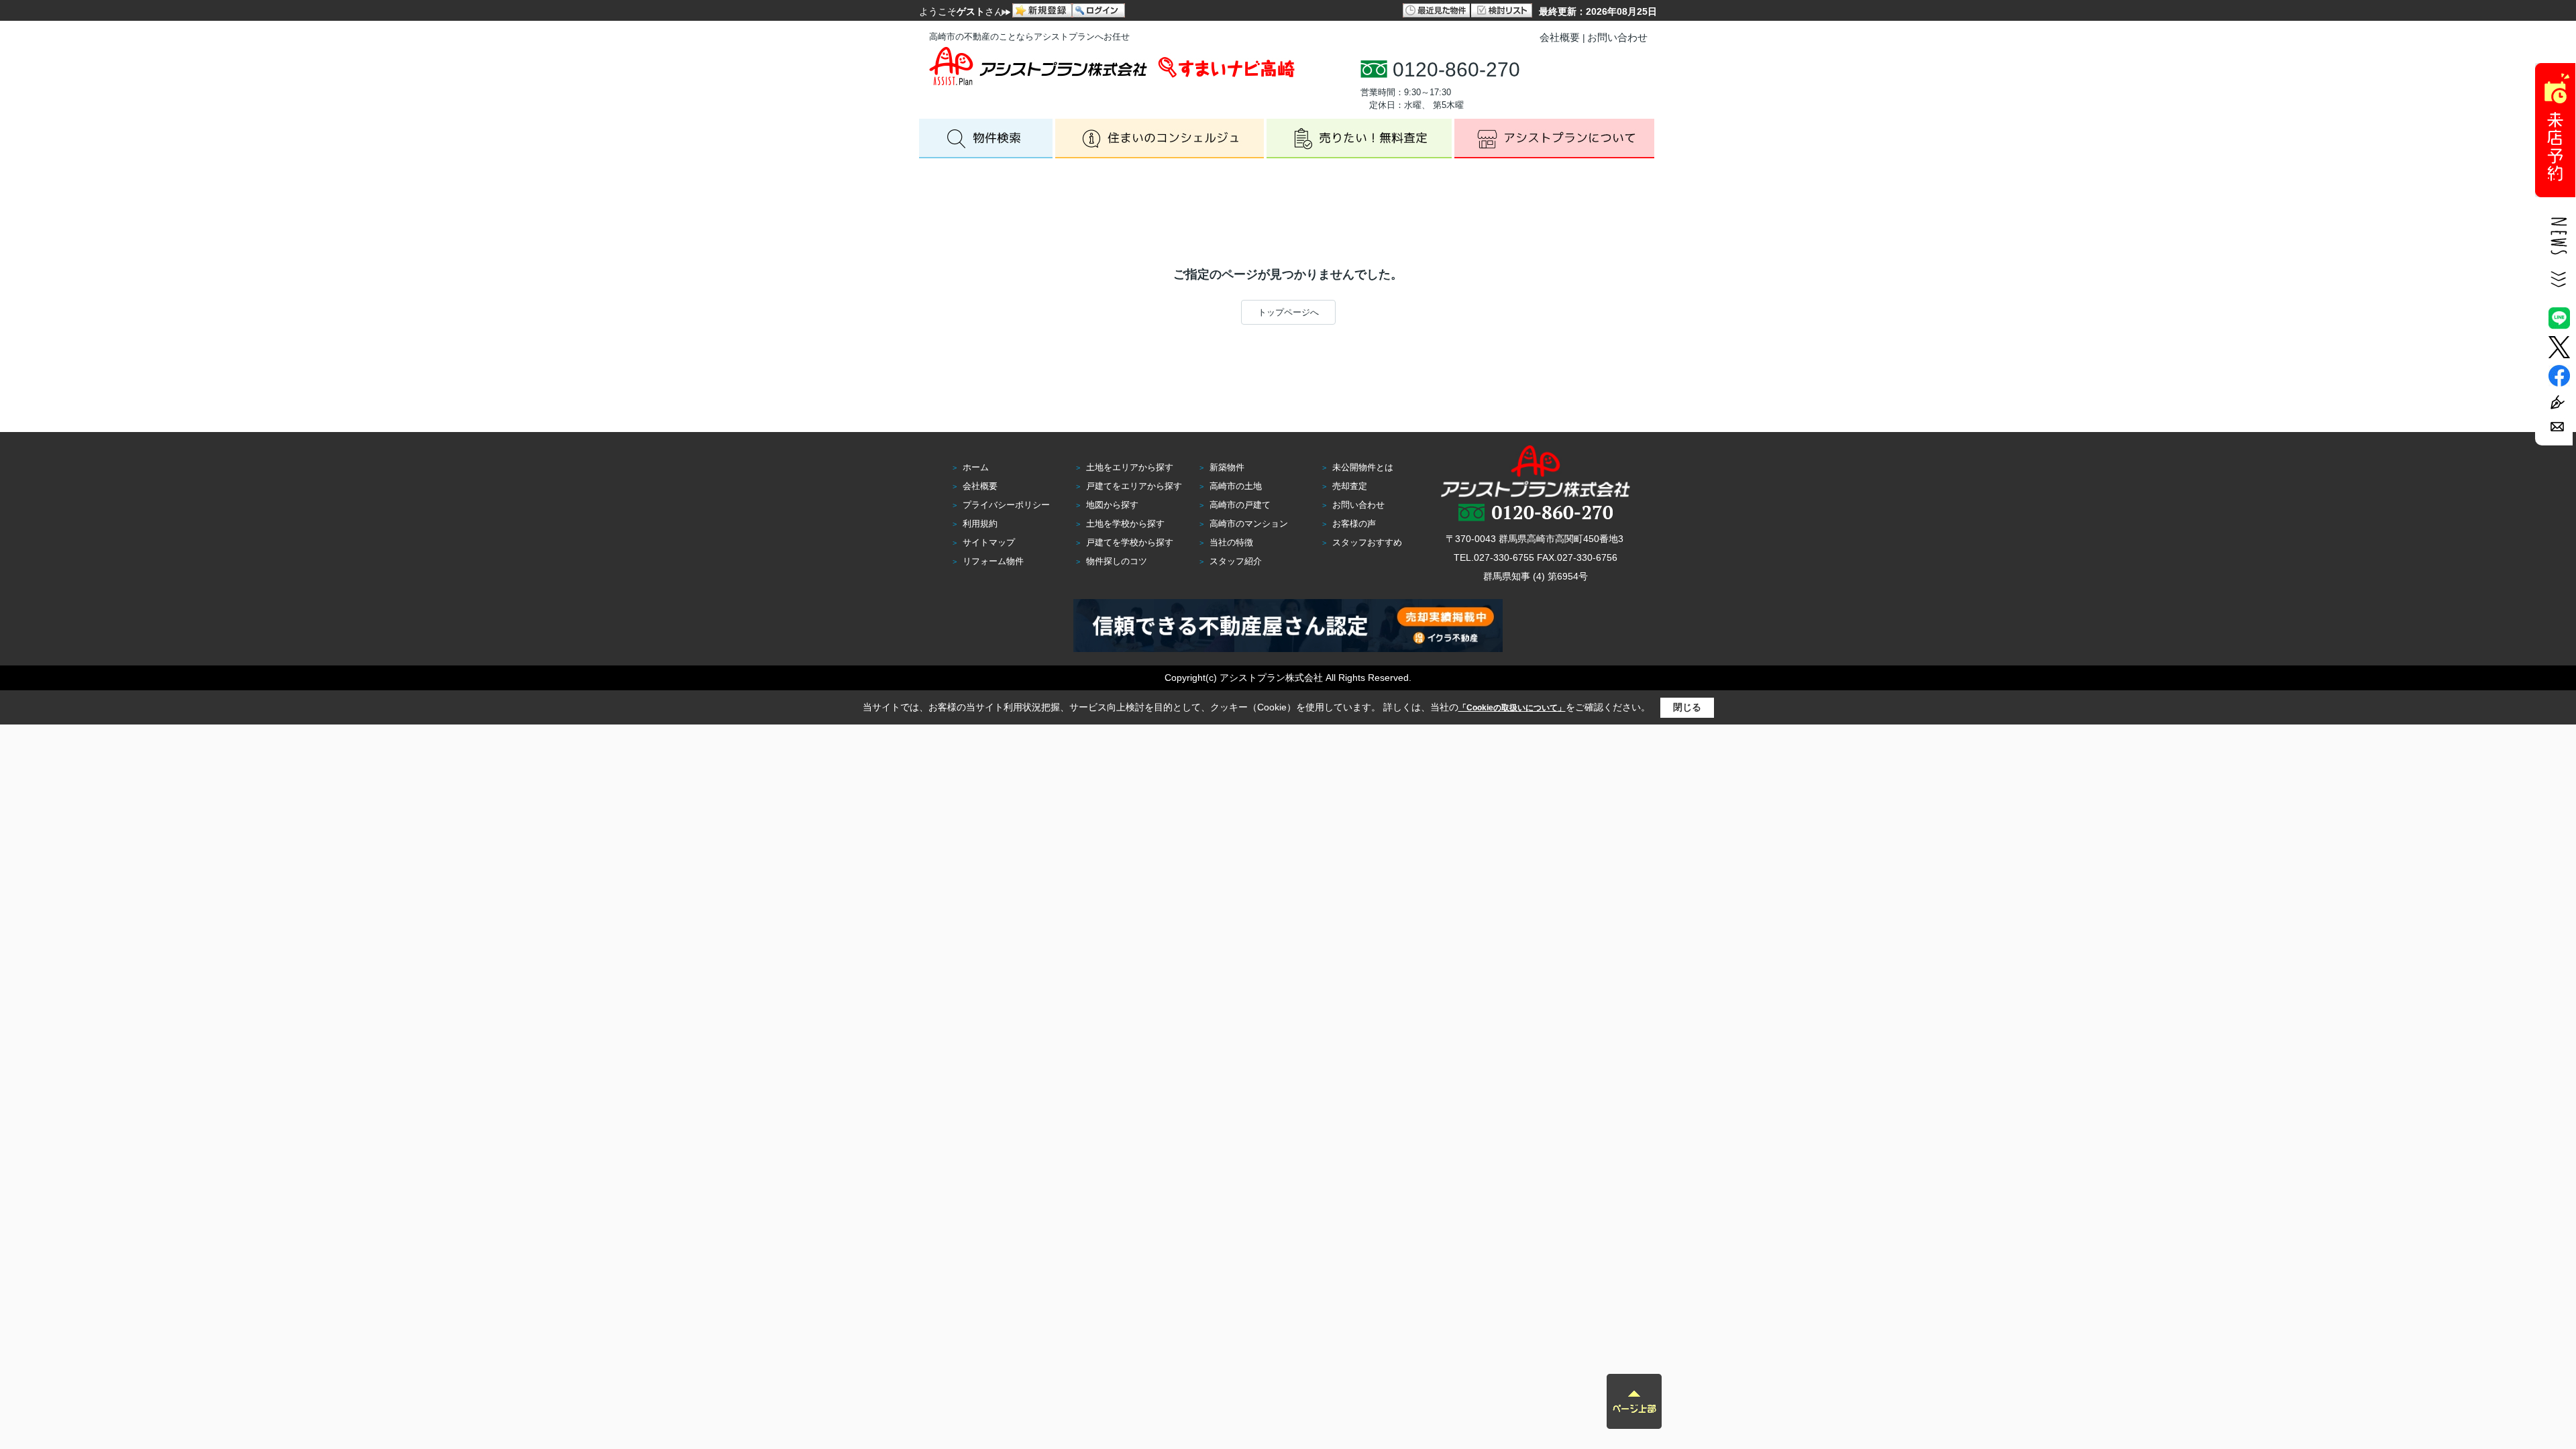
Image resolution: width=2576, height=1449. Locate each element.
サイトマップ (989, 542)
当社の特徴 (1231, 542)
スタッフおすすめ (1367, 542)
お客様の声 (1354, 524)
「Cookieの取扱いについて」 (1512, 708)
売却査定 (1350, 486)
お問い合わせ (1617, 37)
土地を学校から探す (1125, 524)
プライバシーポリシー (1006, 505)
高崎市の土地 (1236, 486)
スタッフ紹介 (1236, 561)
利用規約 (980, 524)
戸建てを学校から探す (1130, 542)
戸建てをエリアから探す (1134, 486)
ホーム (976, 467)
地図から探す (1112, 505)
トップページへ (1288, 312)
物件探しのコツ (1117, 561)
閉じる (1687, 707)
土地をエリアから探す (1130, 467)
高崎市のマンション (1249, 524)
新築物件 (1227, 467)
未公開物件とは (1363, 467)
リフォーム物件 (993, 561)
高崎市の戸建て (1240, 505)
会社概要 (1560, 37)
